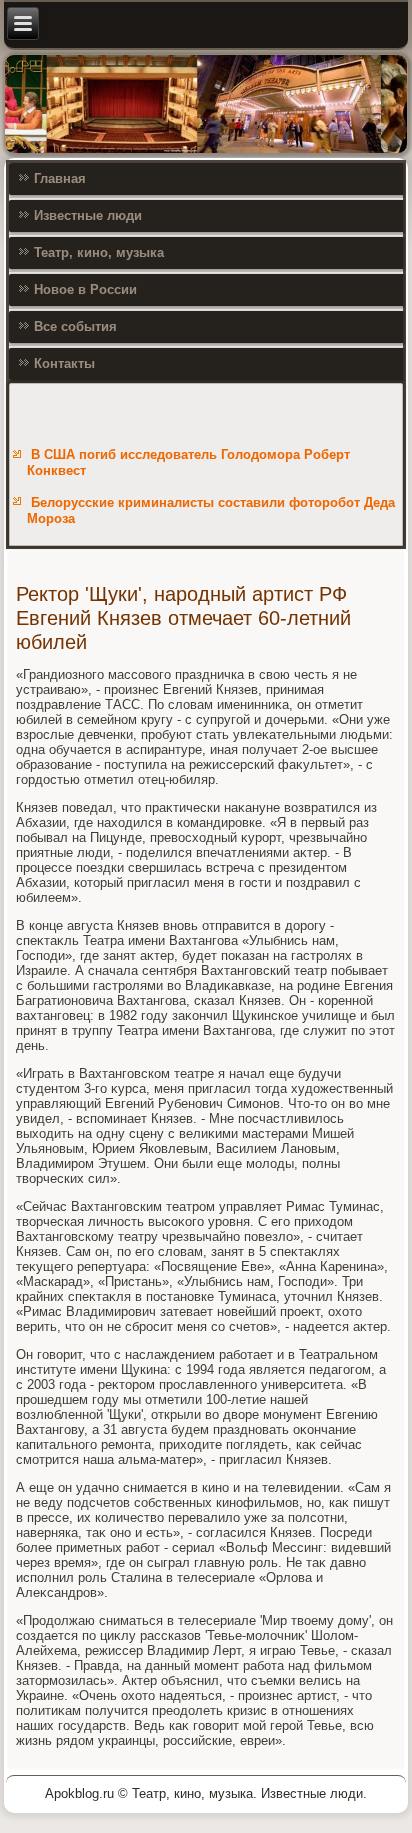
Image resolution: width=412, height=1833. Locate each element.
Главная (60, 178)
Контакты (64, 363)
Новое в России (85, 289)
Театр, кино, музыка (99, 252)
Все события (75, 326)
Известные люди (88, 215)
